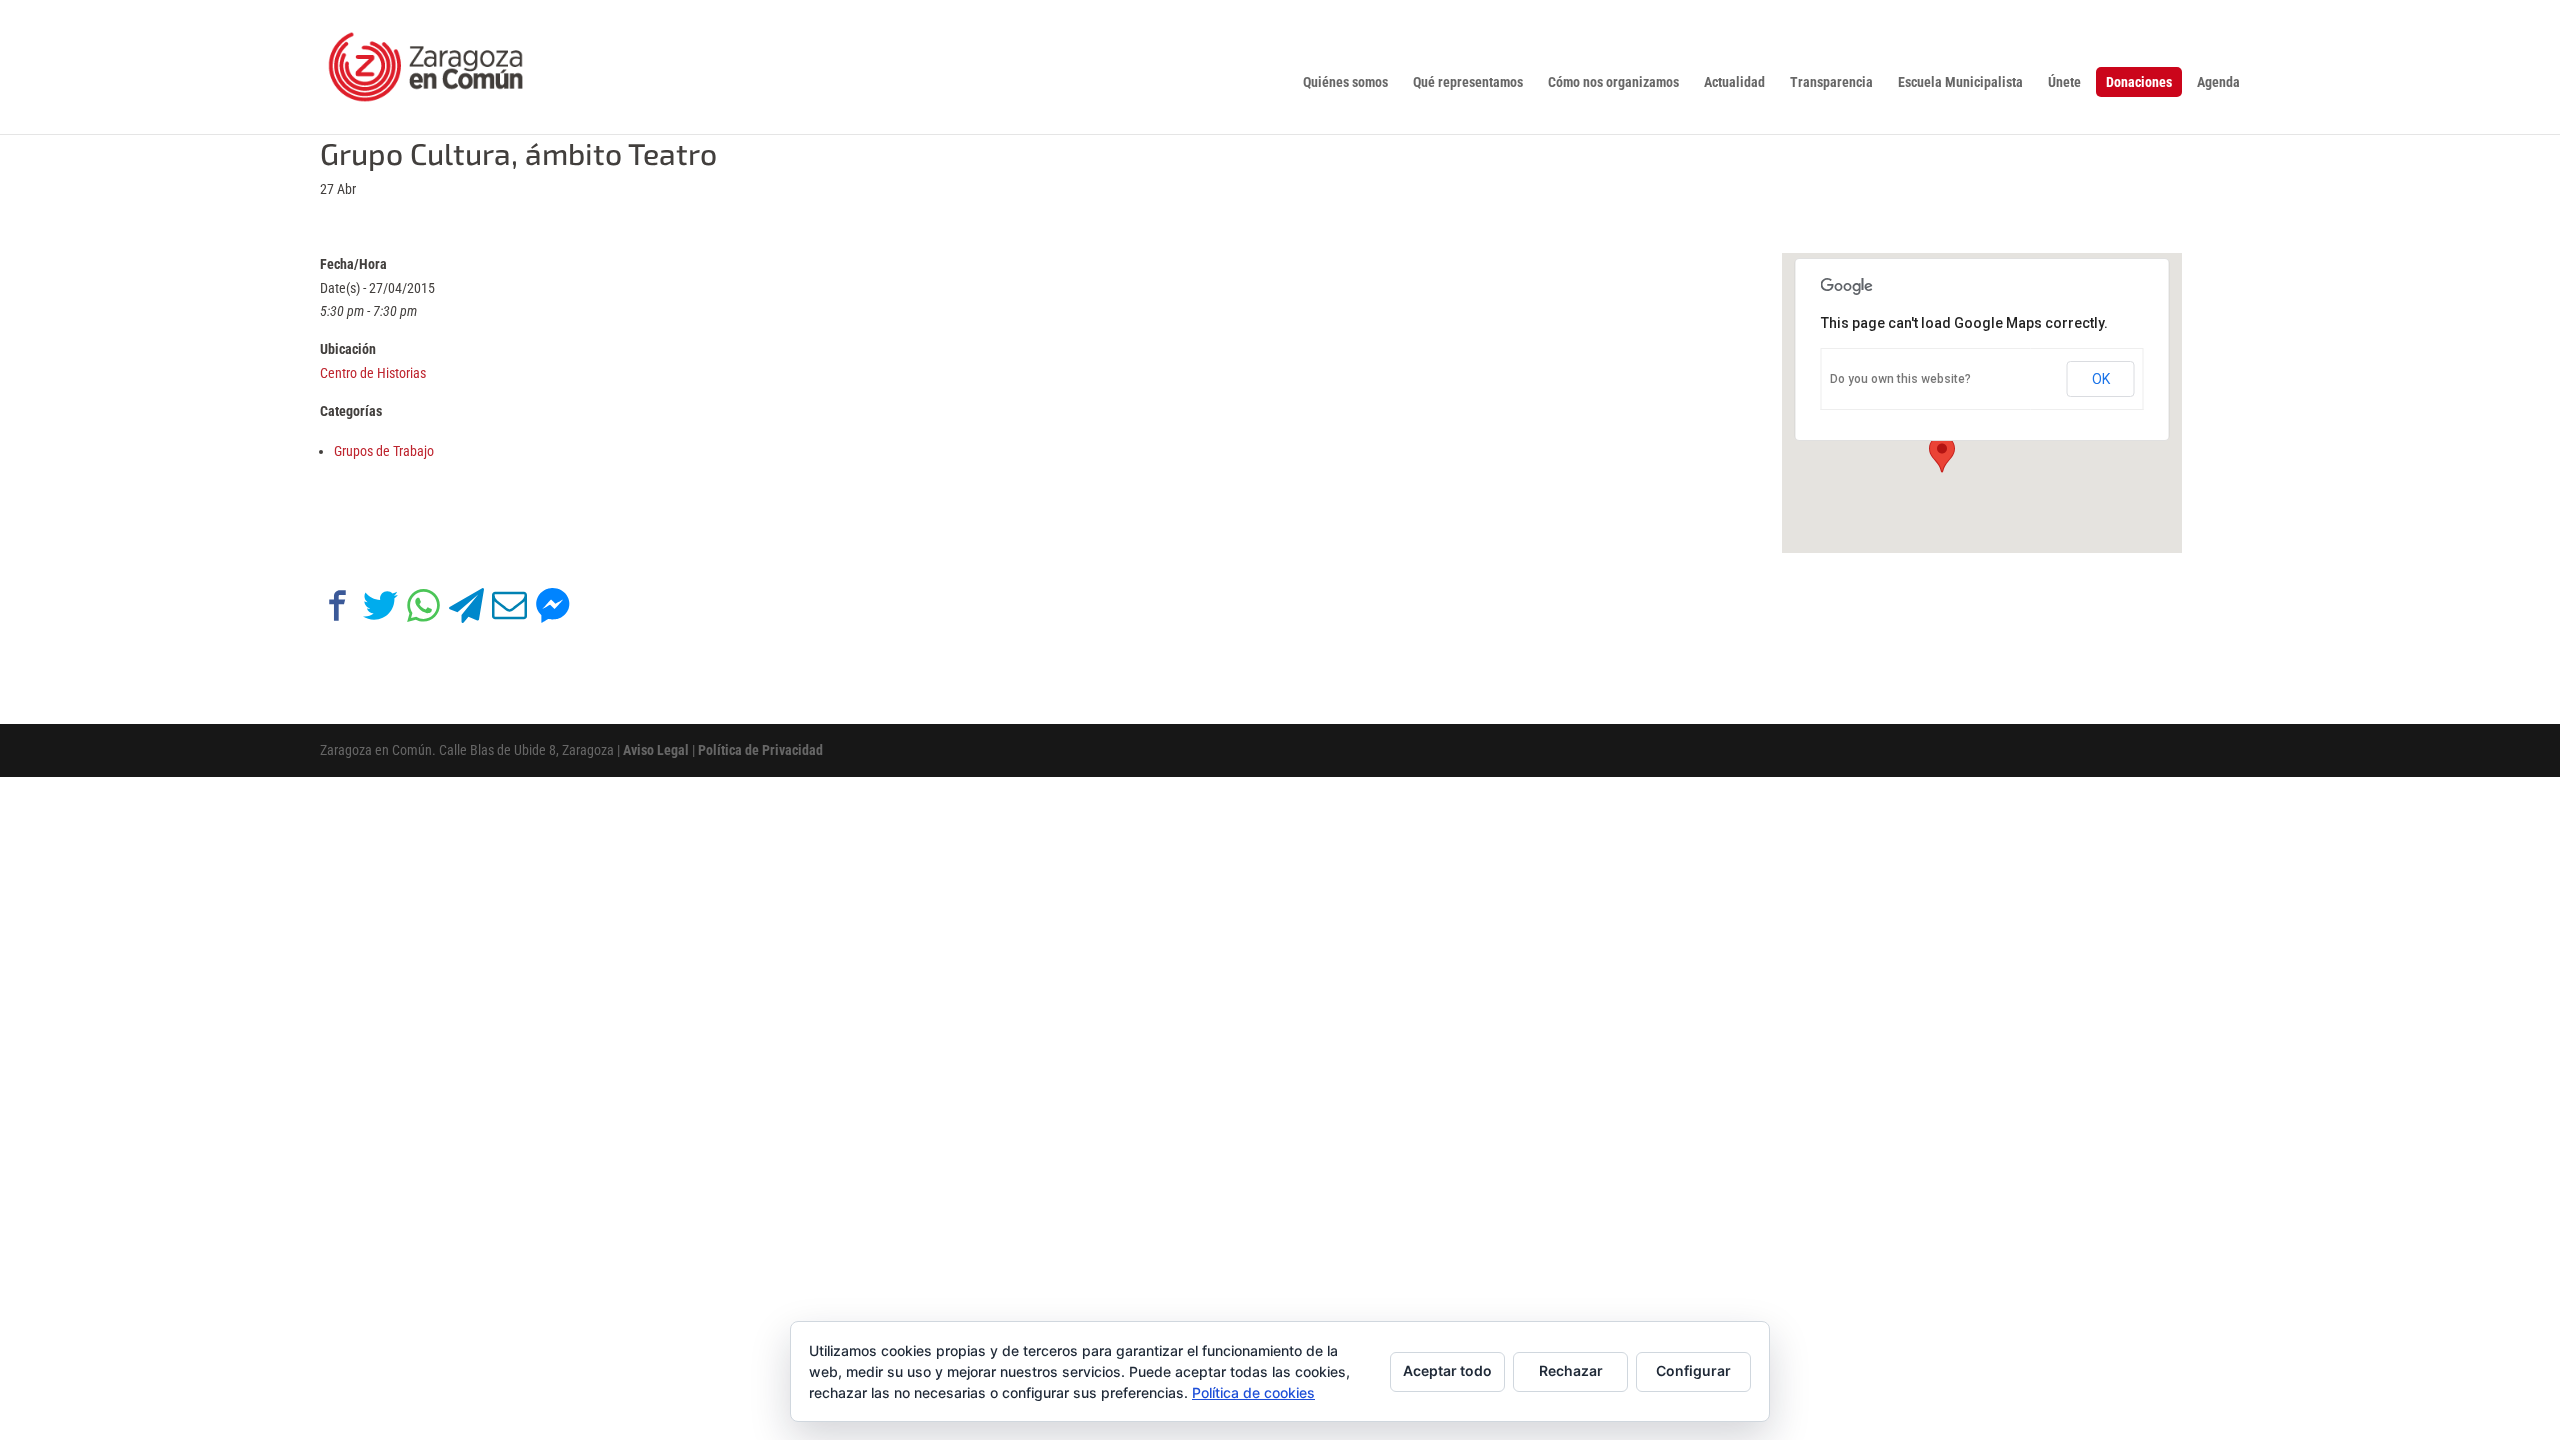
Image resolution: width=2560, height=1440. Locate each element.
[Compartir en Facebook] (337, 609)
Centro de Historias (373, 373)
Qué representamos (1468, 82)
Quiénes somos (1345, 82)
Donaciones (2139, 82)
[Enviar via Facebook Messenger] (552, 609)
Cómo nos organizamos (1613, 82)
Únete (2064, 82)
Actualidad (1734, 82)
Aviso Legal (656, 750)
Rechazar (1571, 1370)
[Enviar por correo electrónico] (509, 609)
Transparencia (1831, 82)
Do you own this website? (1900, 379)
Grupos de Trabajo (384, 451)
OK (2101, 379)
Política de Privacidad (760, 750)
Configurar (1693, 1370)
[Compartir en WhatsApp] (423, 609)
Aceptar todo (1447, 1370)
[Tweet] (380, 609)
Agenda (2218, 82)
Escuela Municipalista (1960, 82)
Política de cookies (1253, 1392)
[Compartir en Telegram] (466, 609)
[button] (1942, 454)
